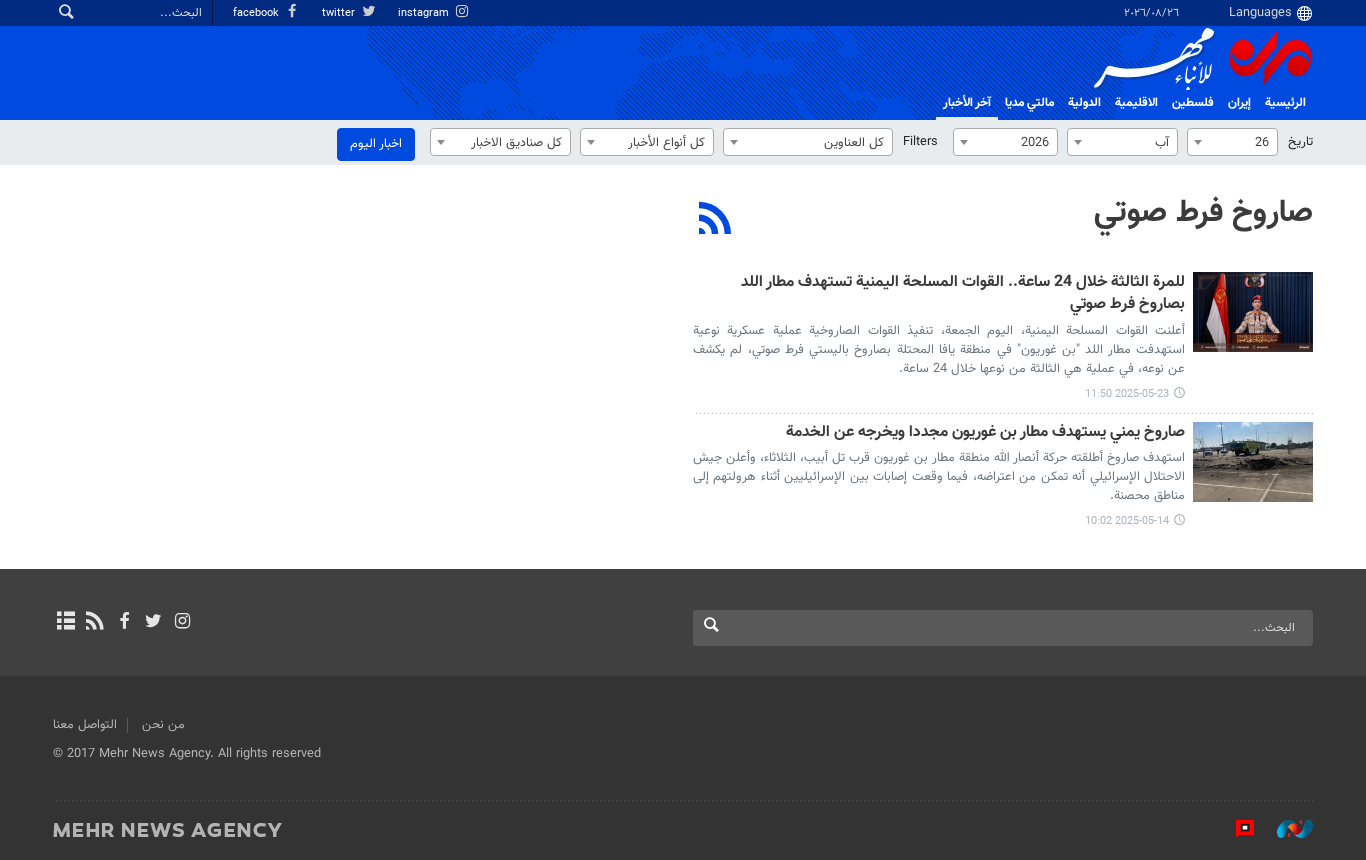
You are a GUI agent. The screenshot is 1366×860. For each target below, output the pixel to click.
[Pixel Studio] (1235, 829)
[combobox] (1232, 142)
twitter (340, 13)
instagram (425, 13)
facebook (257, 13)
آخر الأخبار (967, 103)
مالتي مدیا (1029, 103)
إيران (1239, 103)
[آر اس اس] (94, 623)
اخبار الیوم (376, 144)
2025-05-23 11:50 (1127, 394)
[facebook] (123, 623)
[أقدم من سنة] (1253, 312)
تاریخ (1300, 142)
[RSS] (715, 221)
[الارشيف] (65, 623)
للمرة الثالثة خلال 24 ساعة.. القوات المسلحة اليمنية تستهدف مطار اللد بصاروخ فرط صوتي (963, 294)
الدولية (1084, 103)
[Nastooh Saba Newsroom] (1285, 829)
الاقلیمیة (1136, 103)
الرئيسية (1285, 103)
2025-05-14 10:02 (1127, 521)
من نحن (163, 725)
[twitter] (153, 623)
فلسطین (1193, 103)
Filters (920, 142)
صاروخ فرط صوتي (1203, 213)
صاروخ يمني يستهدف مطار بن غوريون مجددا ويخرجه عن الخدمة (985, 433)
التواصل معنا (85, 725)
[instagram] (182, 623)
